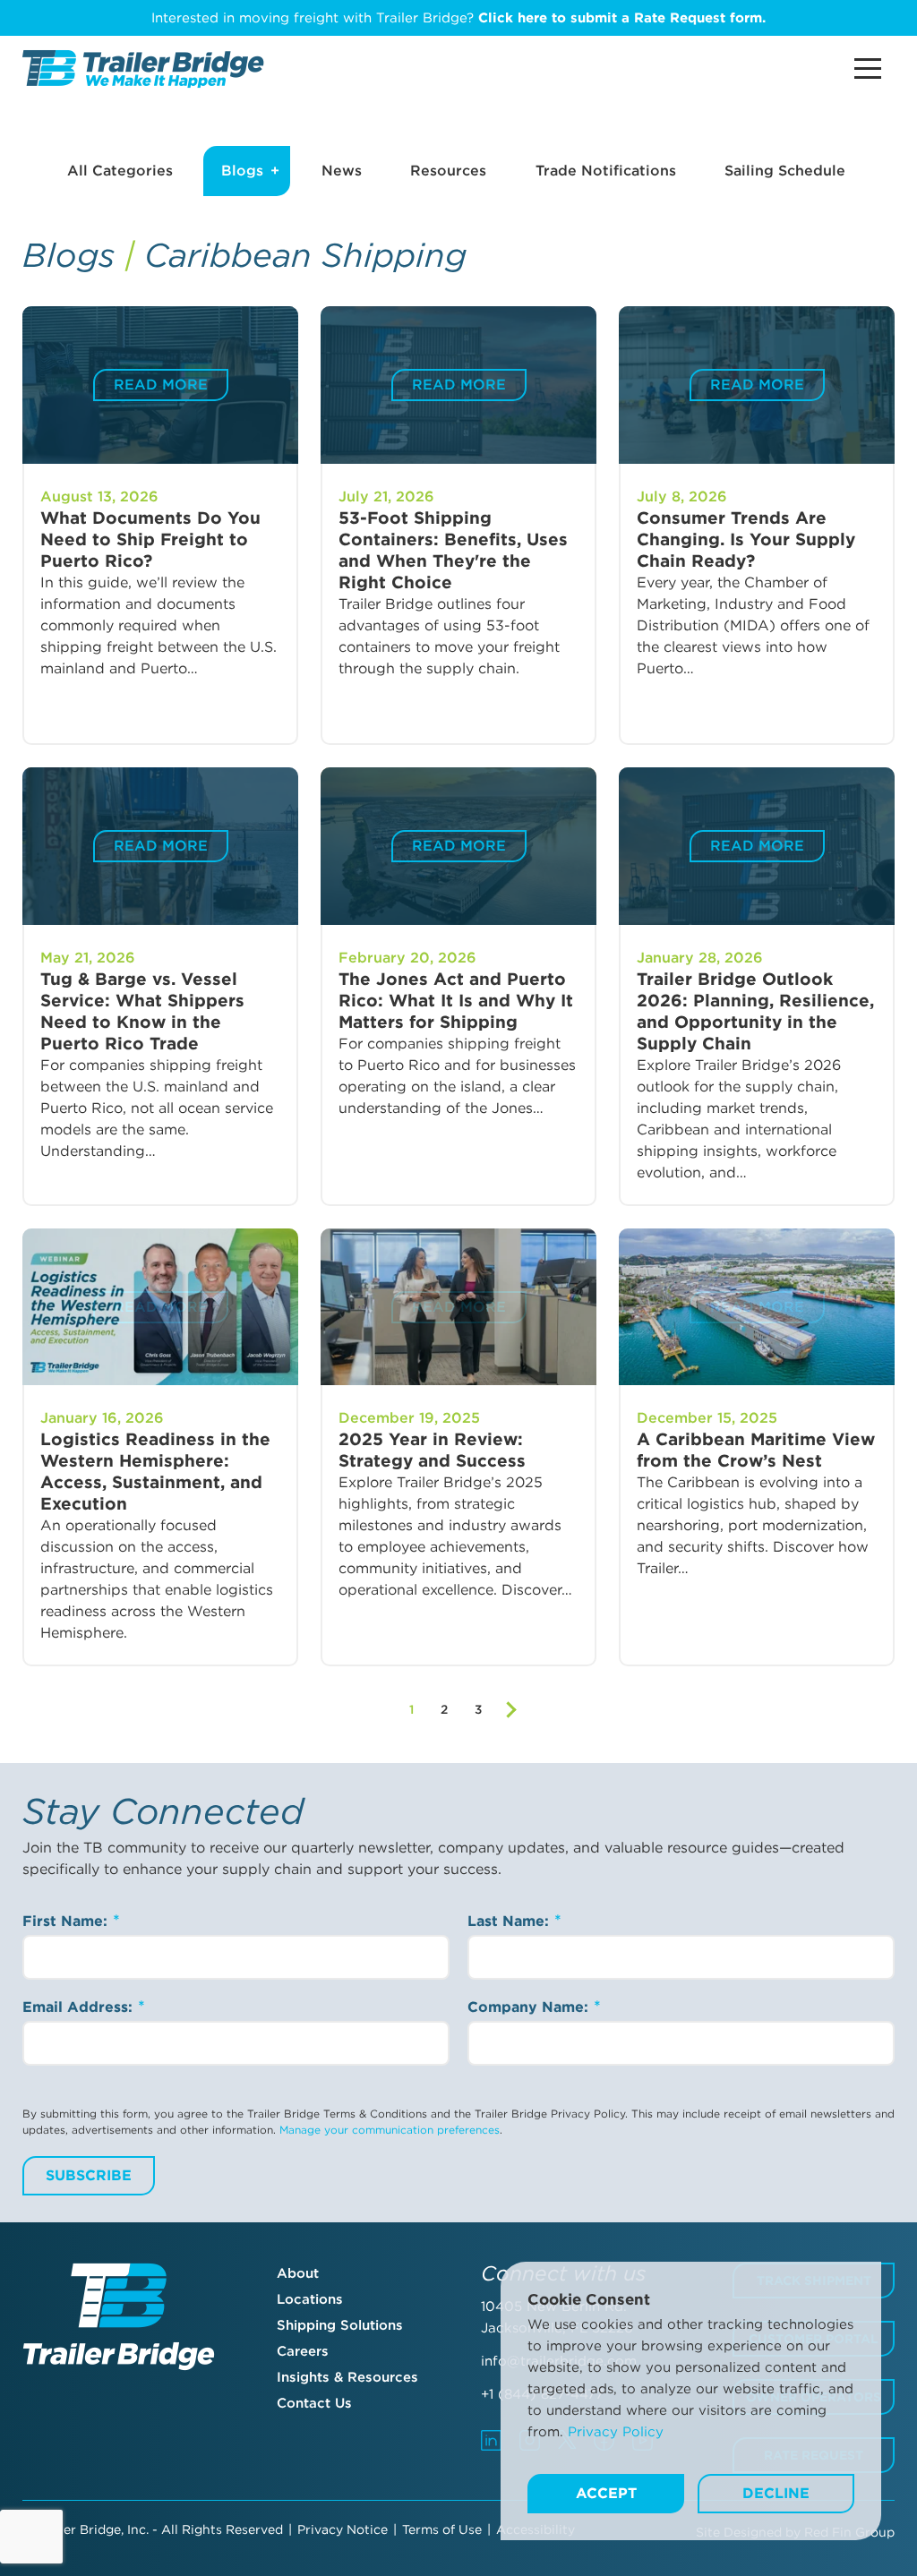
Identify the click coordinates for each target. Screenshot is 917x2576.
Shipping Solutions (340, 2325)
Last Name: (510, 1921)
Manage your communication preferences (390, 2130)
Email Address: (80, 2007)
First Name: (67, 1921)
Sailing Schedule (785, 171)
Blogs (242, 171)
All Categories (120, 171)
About (298, 2273)
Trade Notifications (606, 171)
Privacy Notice (343, 2529)
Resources (448, 171)
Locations (310, 2299)
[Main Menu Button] (868, 68)
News (342, 171)
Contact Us (314, 2403)
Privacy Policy (616, 2432)
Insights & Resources (347, 2377)
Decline (776, 2493)
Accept (606, 2493)
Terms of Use (442, 2529)
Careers (303, 2351)
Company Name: (530, 2007)
